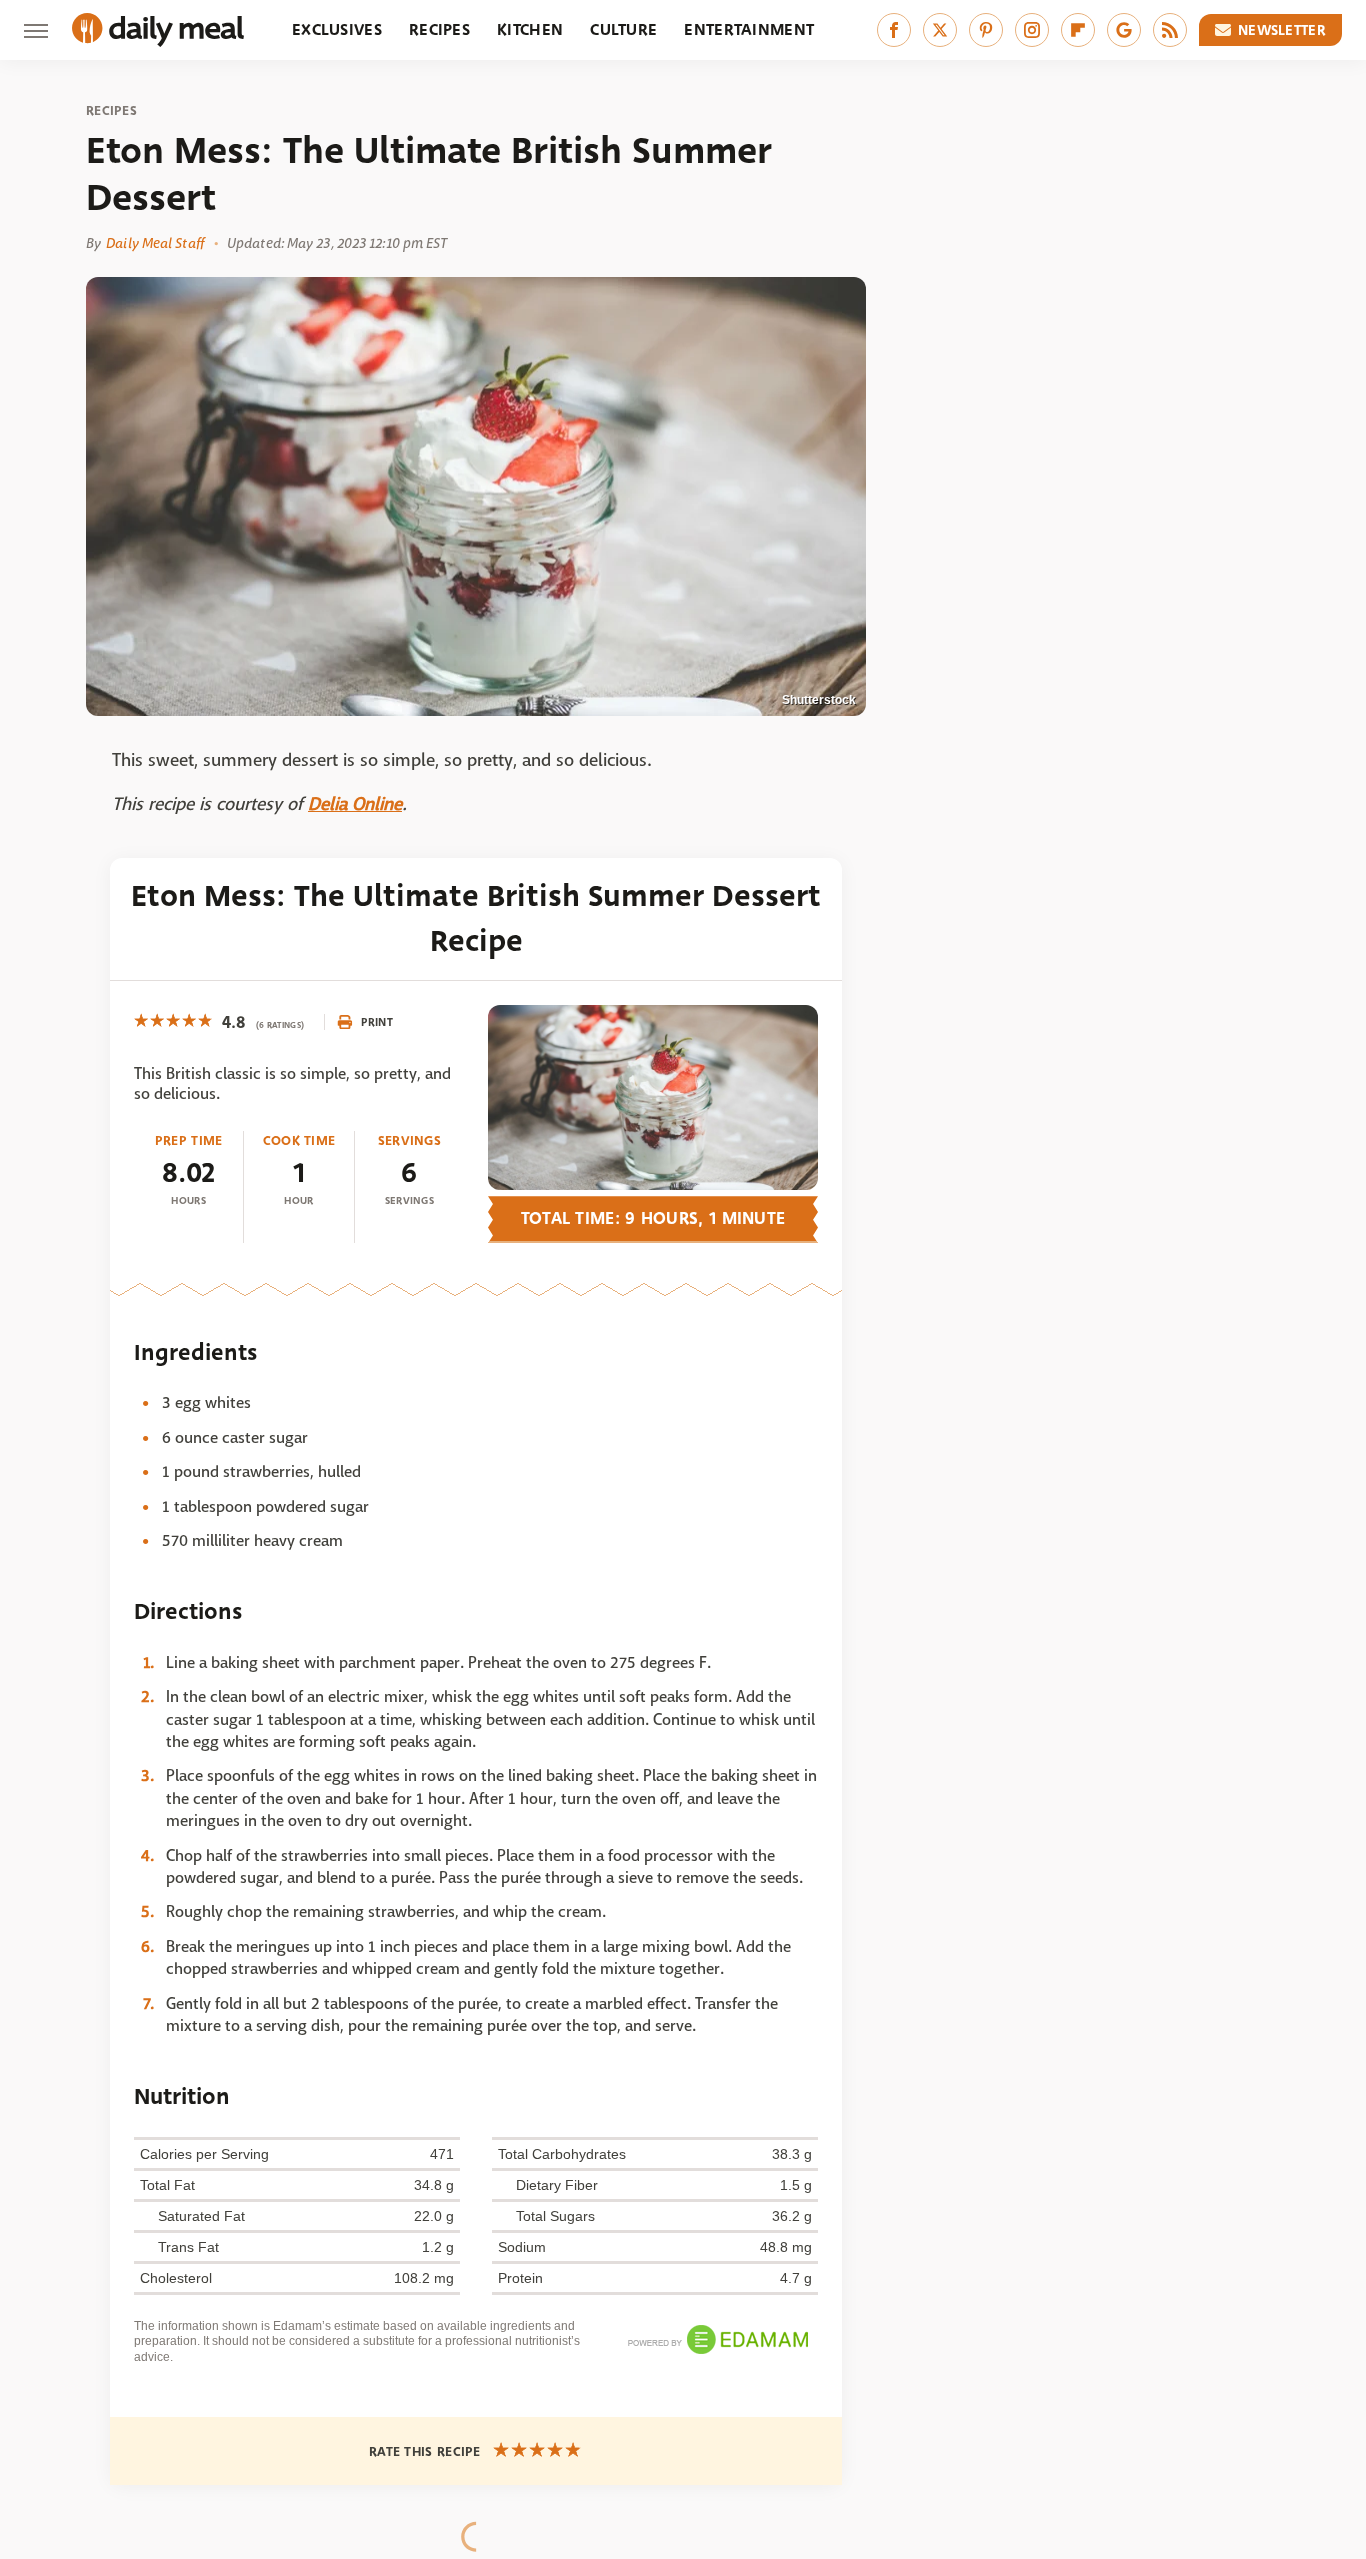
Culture (623, 29)
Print (377, 1022)
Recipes (439, 29)
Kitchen (530, 29)
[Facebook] (894, 30)
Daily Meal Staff (155, 243)
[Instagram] (1032, 30)
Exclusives (337, 29)
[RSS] (1170, 30)
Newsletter (1282, 30)
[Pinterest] (986, 30)
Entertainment (749, 29)
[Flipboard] (1078, 30)
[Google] (1124, 30)
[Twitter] (940, 30)
